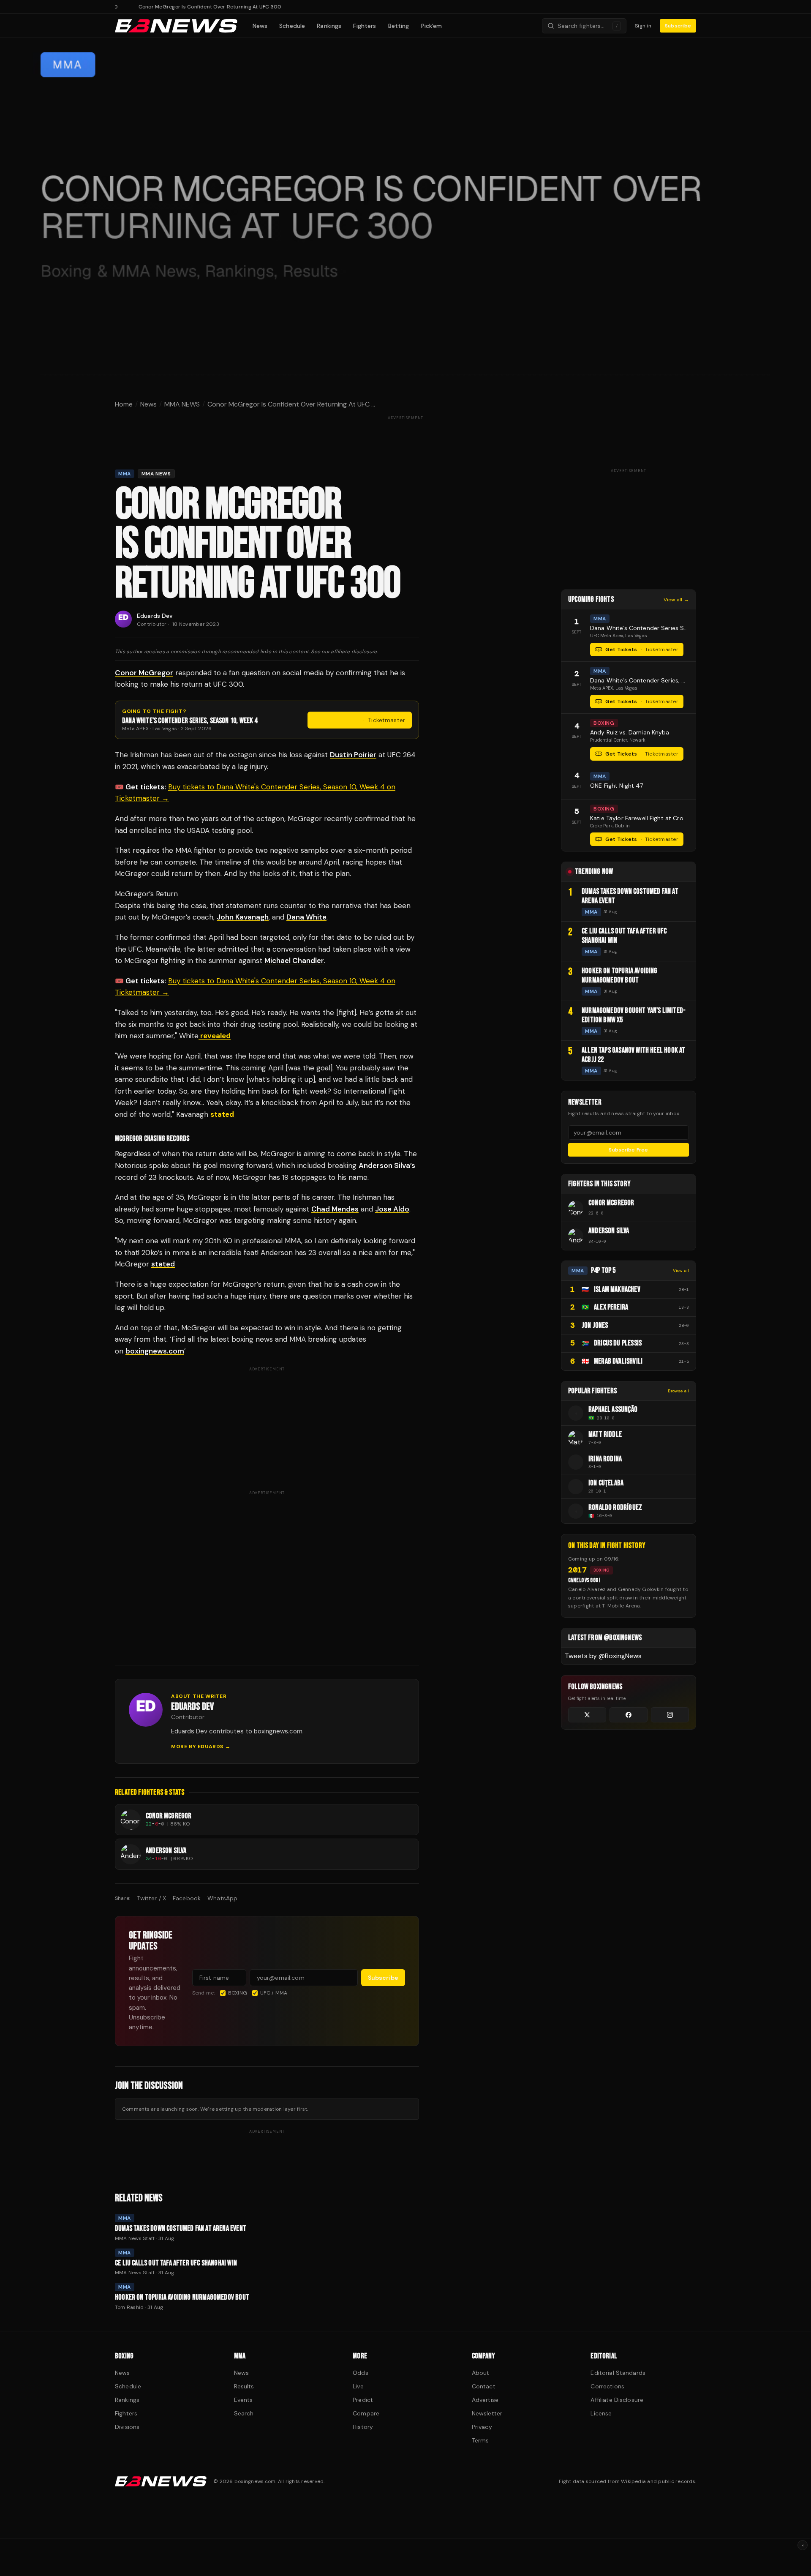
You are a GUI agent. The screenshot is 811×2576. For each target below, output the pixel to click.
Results (244, 2386)
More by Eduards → (201, 1746)
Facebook (187, 1898)
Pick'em (432, 26)
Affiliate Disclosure (617, 2400)
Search (244, 2413)
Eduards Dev (155, 616)
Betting (399, 26)
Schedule (292, 26)
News (260, 26)
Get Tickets (365, 720)
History (363, 2427)
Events (244, 2400)
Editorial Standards (618, 2373)
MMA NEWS (182, 404)
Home (124, 404)
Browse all (678, 1391)
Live (358, 2386)
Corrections (607, 2386)
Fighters (365, 26)
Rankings (329, 26)
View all (681, 1270)
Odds (361, 2373)
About (481, 2373)
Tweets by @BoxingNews (603, 1656)
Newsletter (487, 2413)
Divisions (127, 2427)
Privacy (482, 2427)
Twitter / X (151, 1898)
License (601, 2413)
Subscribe (678, 26)
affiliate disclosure (354, 652)
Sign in (643, 26)
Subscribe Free (628, 1150)
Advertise (485, 2400)
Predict (363, 2400)
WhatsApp (222, 1898)
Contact (484, 2386)
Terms (480, 2440)
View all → (676, 600)
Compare (366, 2413)
